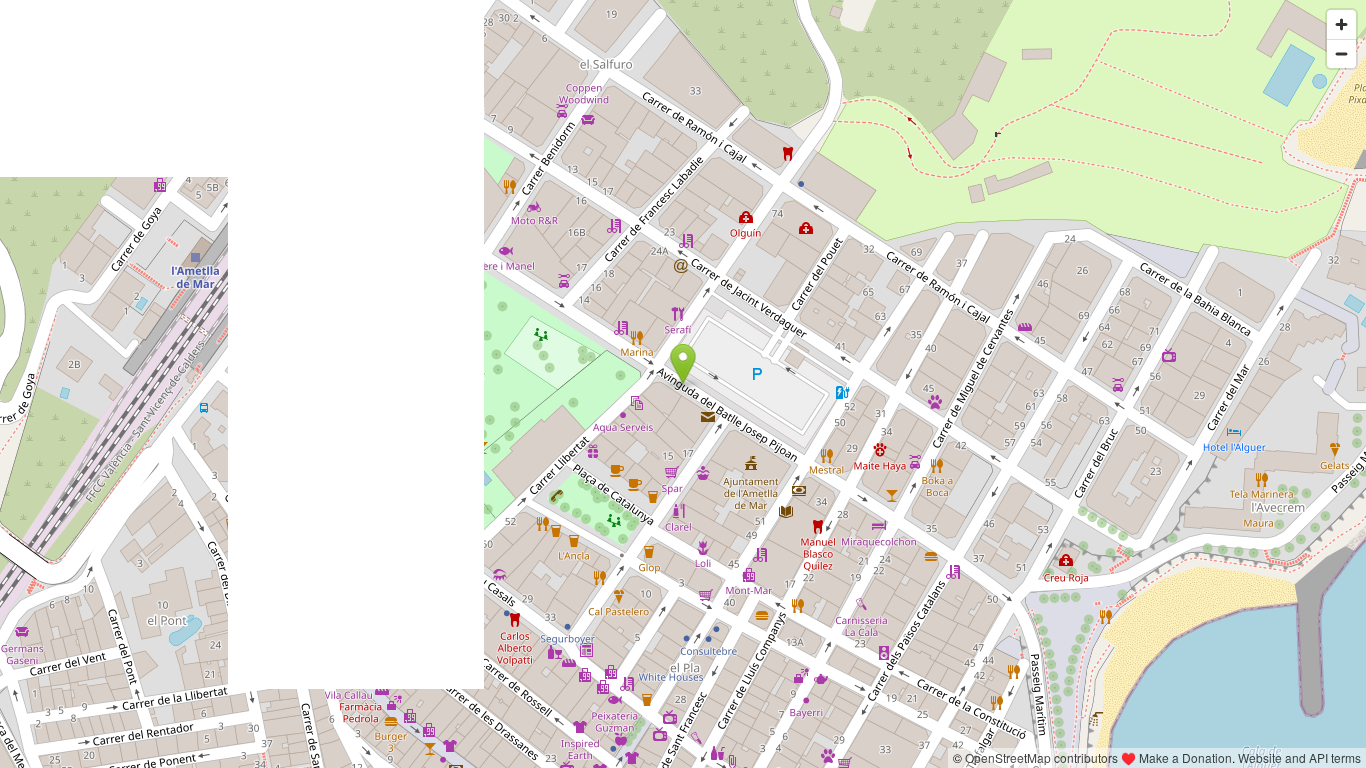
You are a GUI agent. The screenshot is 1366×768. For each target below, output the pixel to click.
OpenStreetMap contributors (1041, 757)
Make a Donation (1185, 757)
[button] (683, 364)
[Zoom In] (1341, 24)
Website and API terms (1299, 757)
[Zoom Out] (1341, 53)
